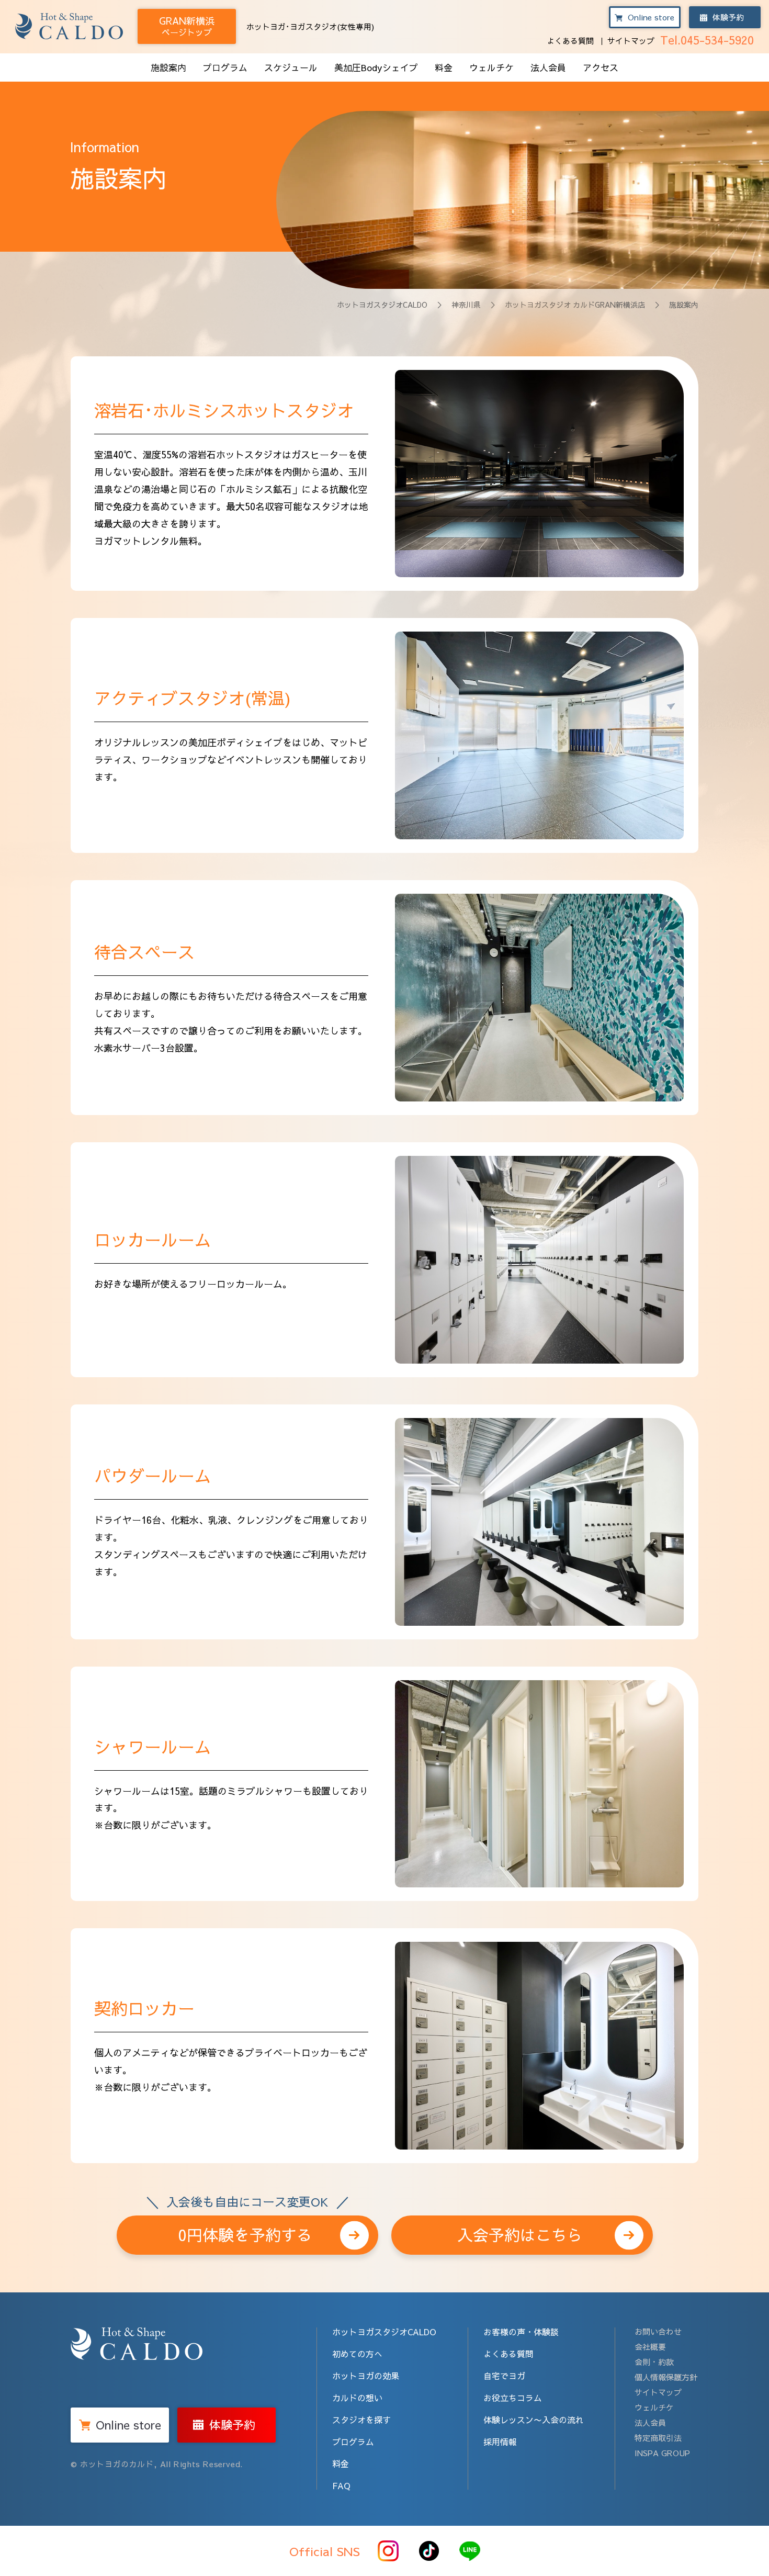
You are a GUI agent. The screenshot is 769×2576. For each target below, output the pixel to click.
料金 (444, 68)
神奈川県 (466, 305)
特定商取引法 (658, 2438)
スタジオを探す (361, 2420)
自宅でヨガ (504, 2376)
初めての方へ (357, 2354)
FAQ (341, 2485)
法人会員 (548, 68)
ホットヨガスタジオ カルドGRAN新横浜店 (575, 305)
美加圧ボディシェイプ (235, 742)
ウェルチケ (491, 68)
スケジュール (291, 68)
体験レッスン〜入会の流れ (534, 2420)
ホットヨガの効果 (366, 2376)
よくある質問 (570, 41)
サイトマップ (631, 41)
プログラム (225, 68)
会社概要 (650, 2347)
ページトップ (187, 26)
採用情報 (500, 2442)
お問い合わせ (658, 2331)
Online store (651, 17)
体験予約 (728, 17)
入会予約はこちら (520, 2235)
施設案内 (168, 68)
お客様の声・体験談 (521, 2332)
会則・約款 (654, 2362)
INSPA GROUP (662, 2453)
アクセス (601, 68)
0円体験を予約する (247, 2230)
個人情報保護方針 (666, 2377)
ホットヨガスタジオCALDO (382, 305)
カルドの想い (357, 2398)
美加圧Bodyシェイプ (376, 68)
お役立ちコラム (513, 2398)
